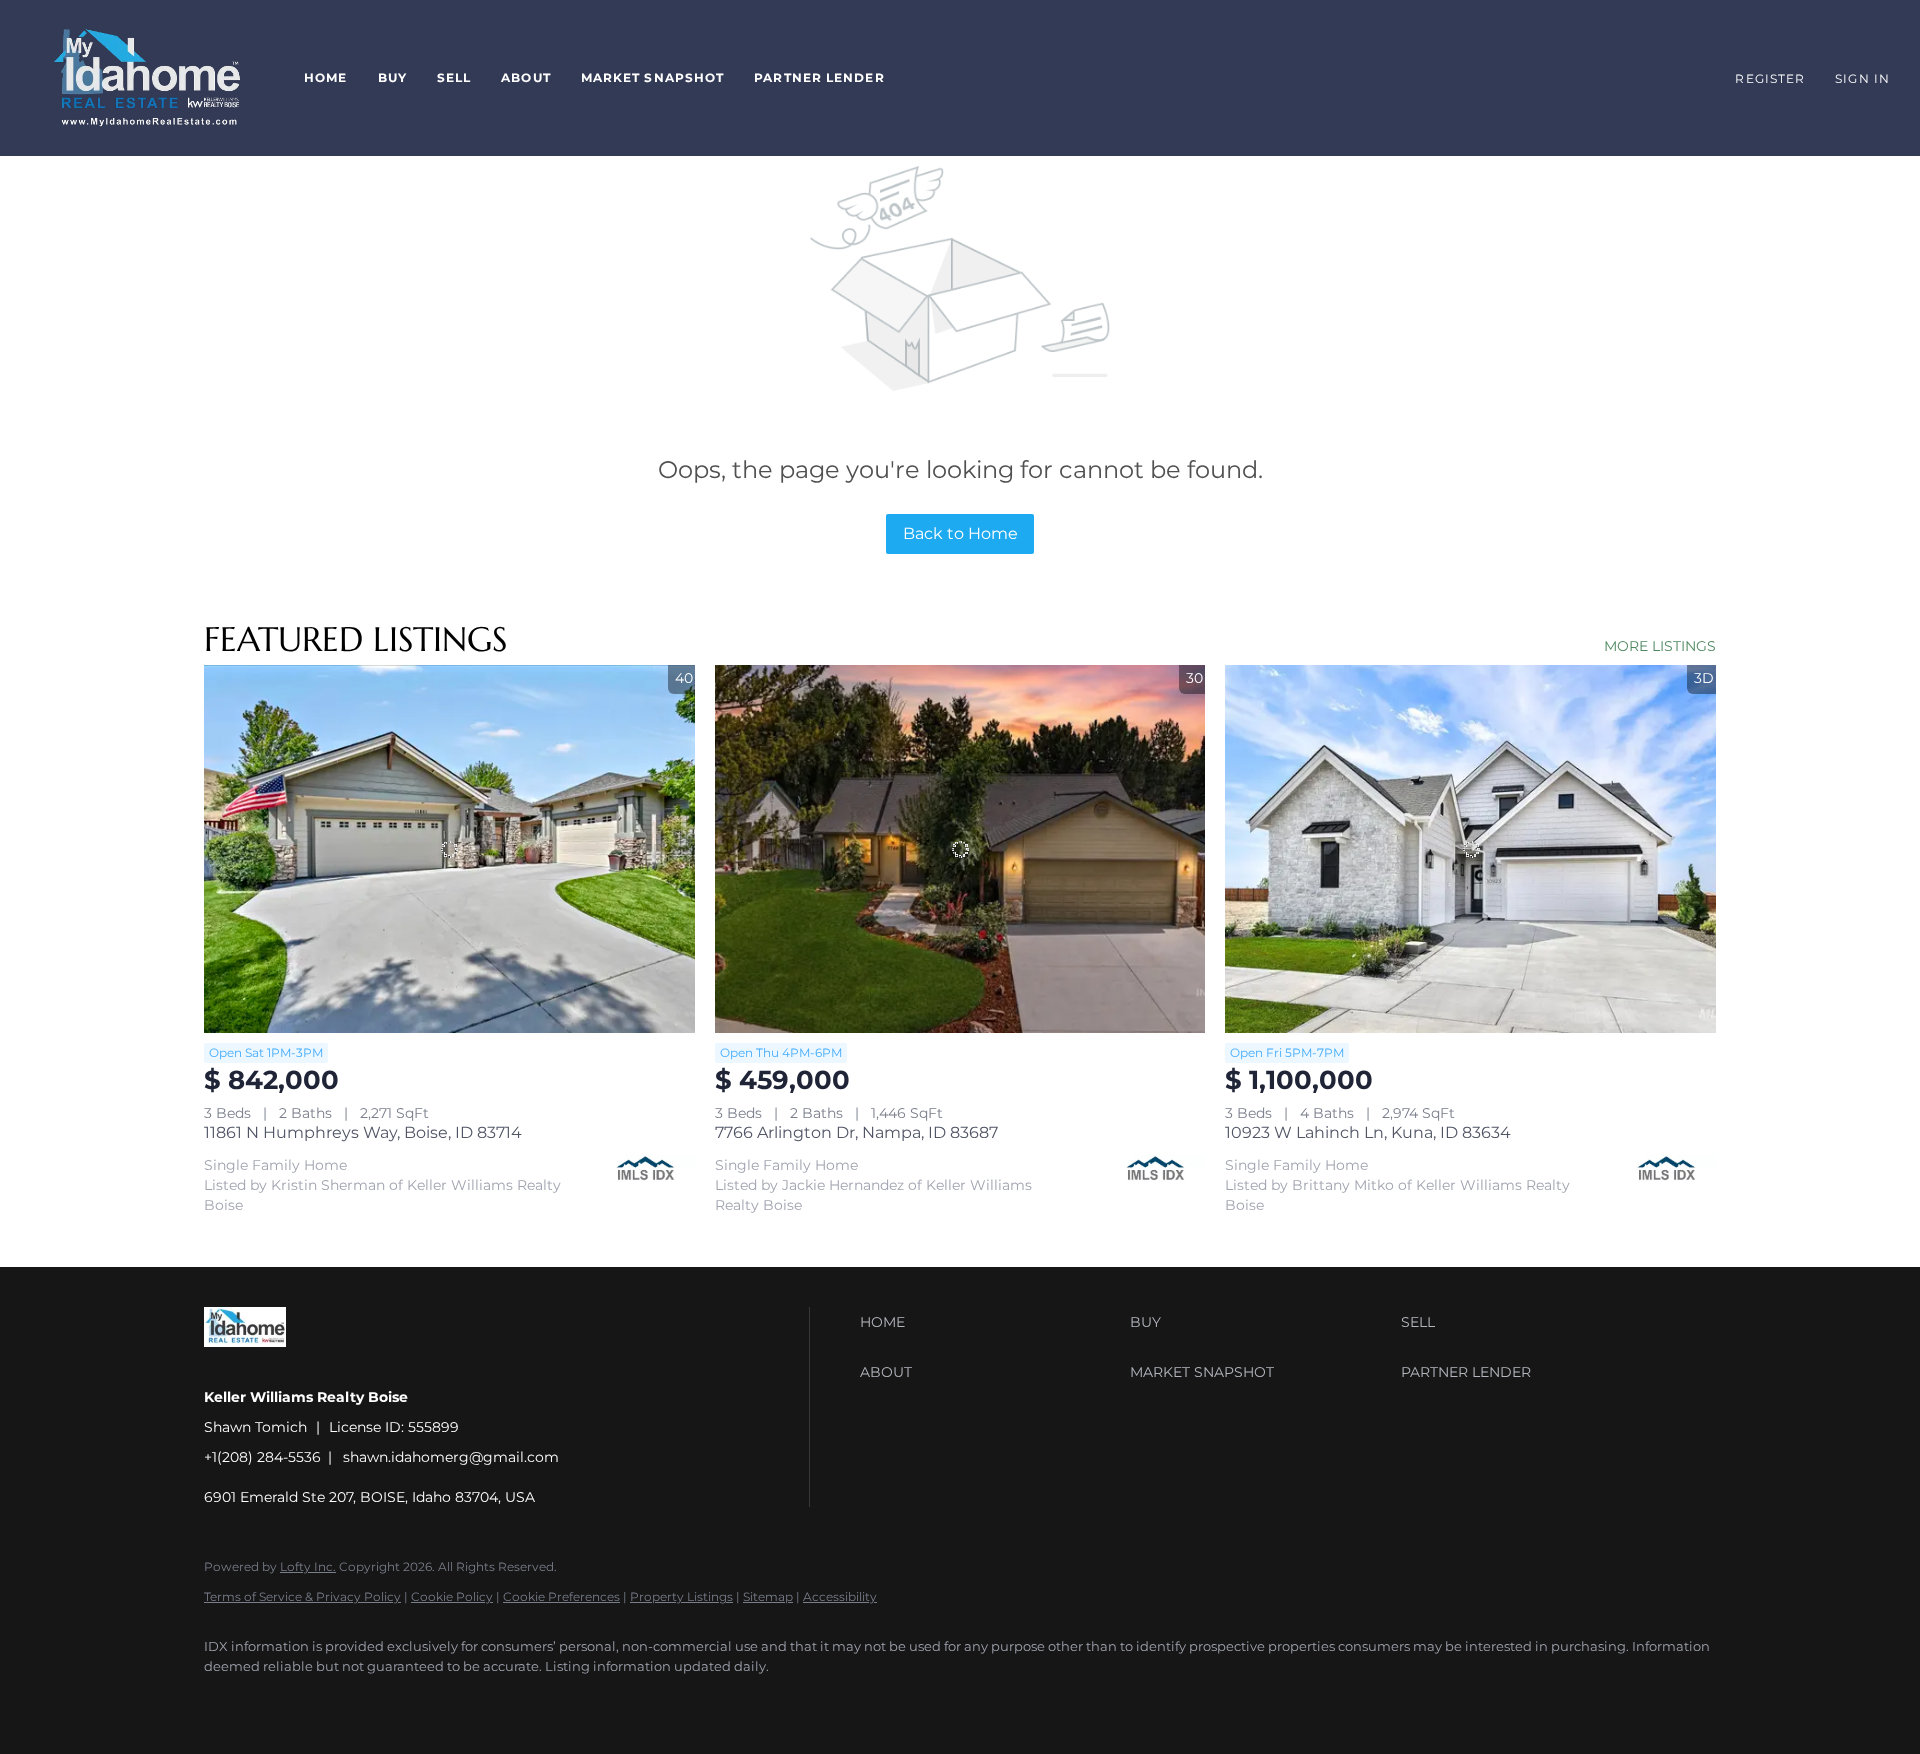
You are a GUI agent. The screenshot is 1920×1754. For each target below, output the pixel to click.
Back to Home (960, 533)
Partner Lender (819, 77)
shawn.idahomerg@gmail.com (451, 1457)
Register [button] (1770, 78)
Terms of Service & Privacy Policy (302, 1596)
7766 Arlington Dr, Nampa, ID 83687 (856, 1132)
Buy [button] (392, 77)
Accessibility (840, 1596)
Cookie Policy (452, 1596)
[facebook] (228, 1700)
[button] (147, 78)
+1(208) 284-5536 (262, 1457)
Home (325, 77)
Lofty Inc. (308, 1566)
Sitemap (768, 1596)
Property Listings (681, 1596)
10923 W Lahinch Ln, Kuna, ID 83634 (1368, 1132)
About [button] (526, 77)
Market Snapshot (653, 77)
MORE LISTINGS (1660, 646)
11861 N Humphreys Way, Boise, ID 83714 (363, 1132)
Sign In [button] (1862, 78)
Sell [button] (454, 77)
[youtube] (286, 1700)
